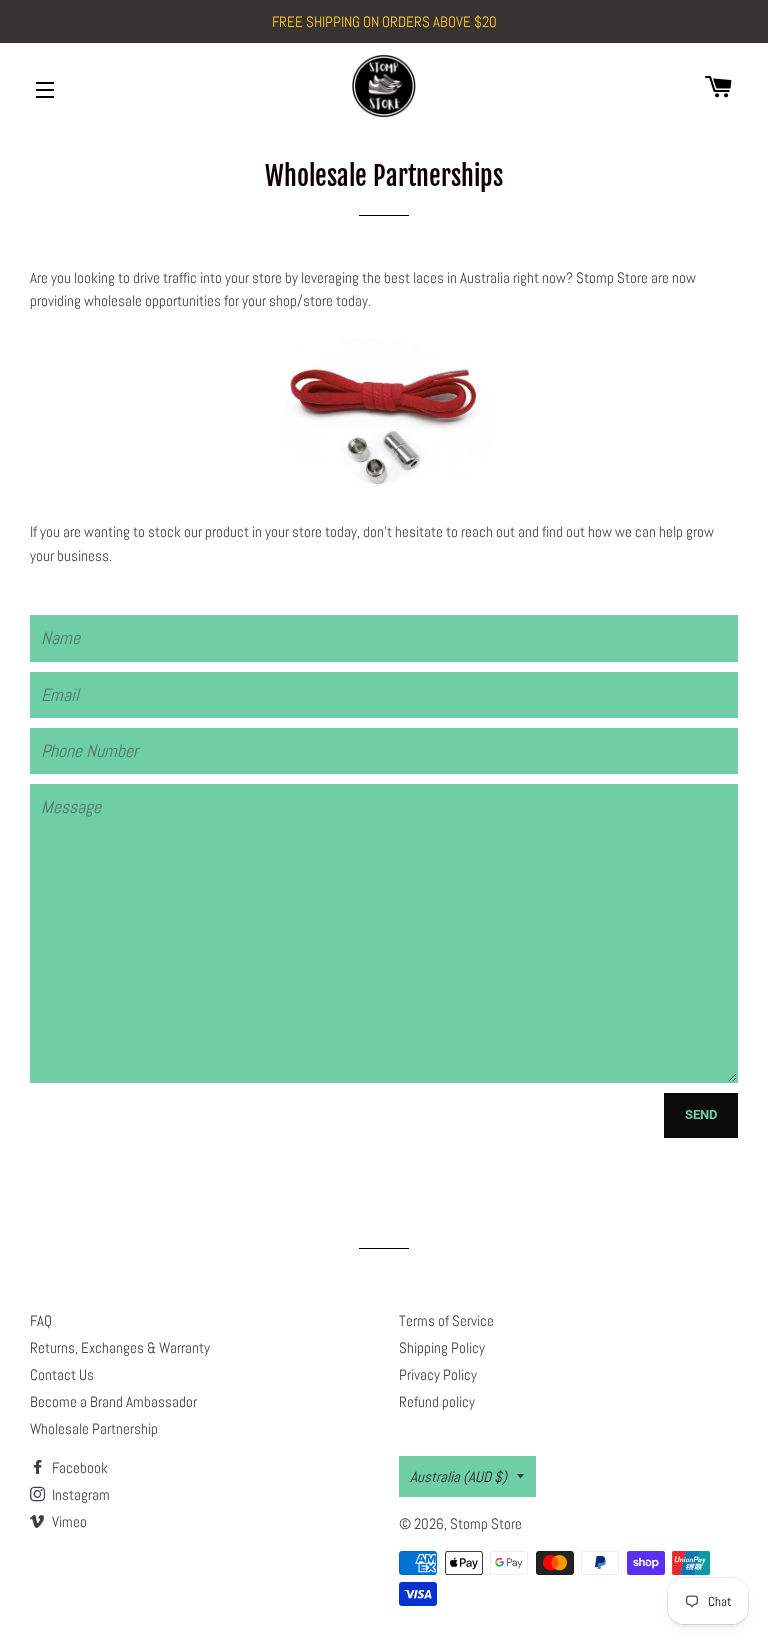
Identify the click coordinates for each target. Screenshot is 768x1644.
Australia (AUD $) (458, 1476)
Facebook (78, 1467)
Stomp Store (486, 1523)
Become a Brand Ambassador (113, 1401)
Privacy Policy (438, 1374)
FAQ (41, 1320)
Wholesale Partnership (94, 1428)
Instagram (79, 1494)
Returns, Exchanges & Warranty (120, 1347)
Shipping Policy (442, 1347)
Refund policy (437, 1401)
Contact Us (62, 1374)
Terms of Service (446, 1320)
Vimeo (68, 1521)
